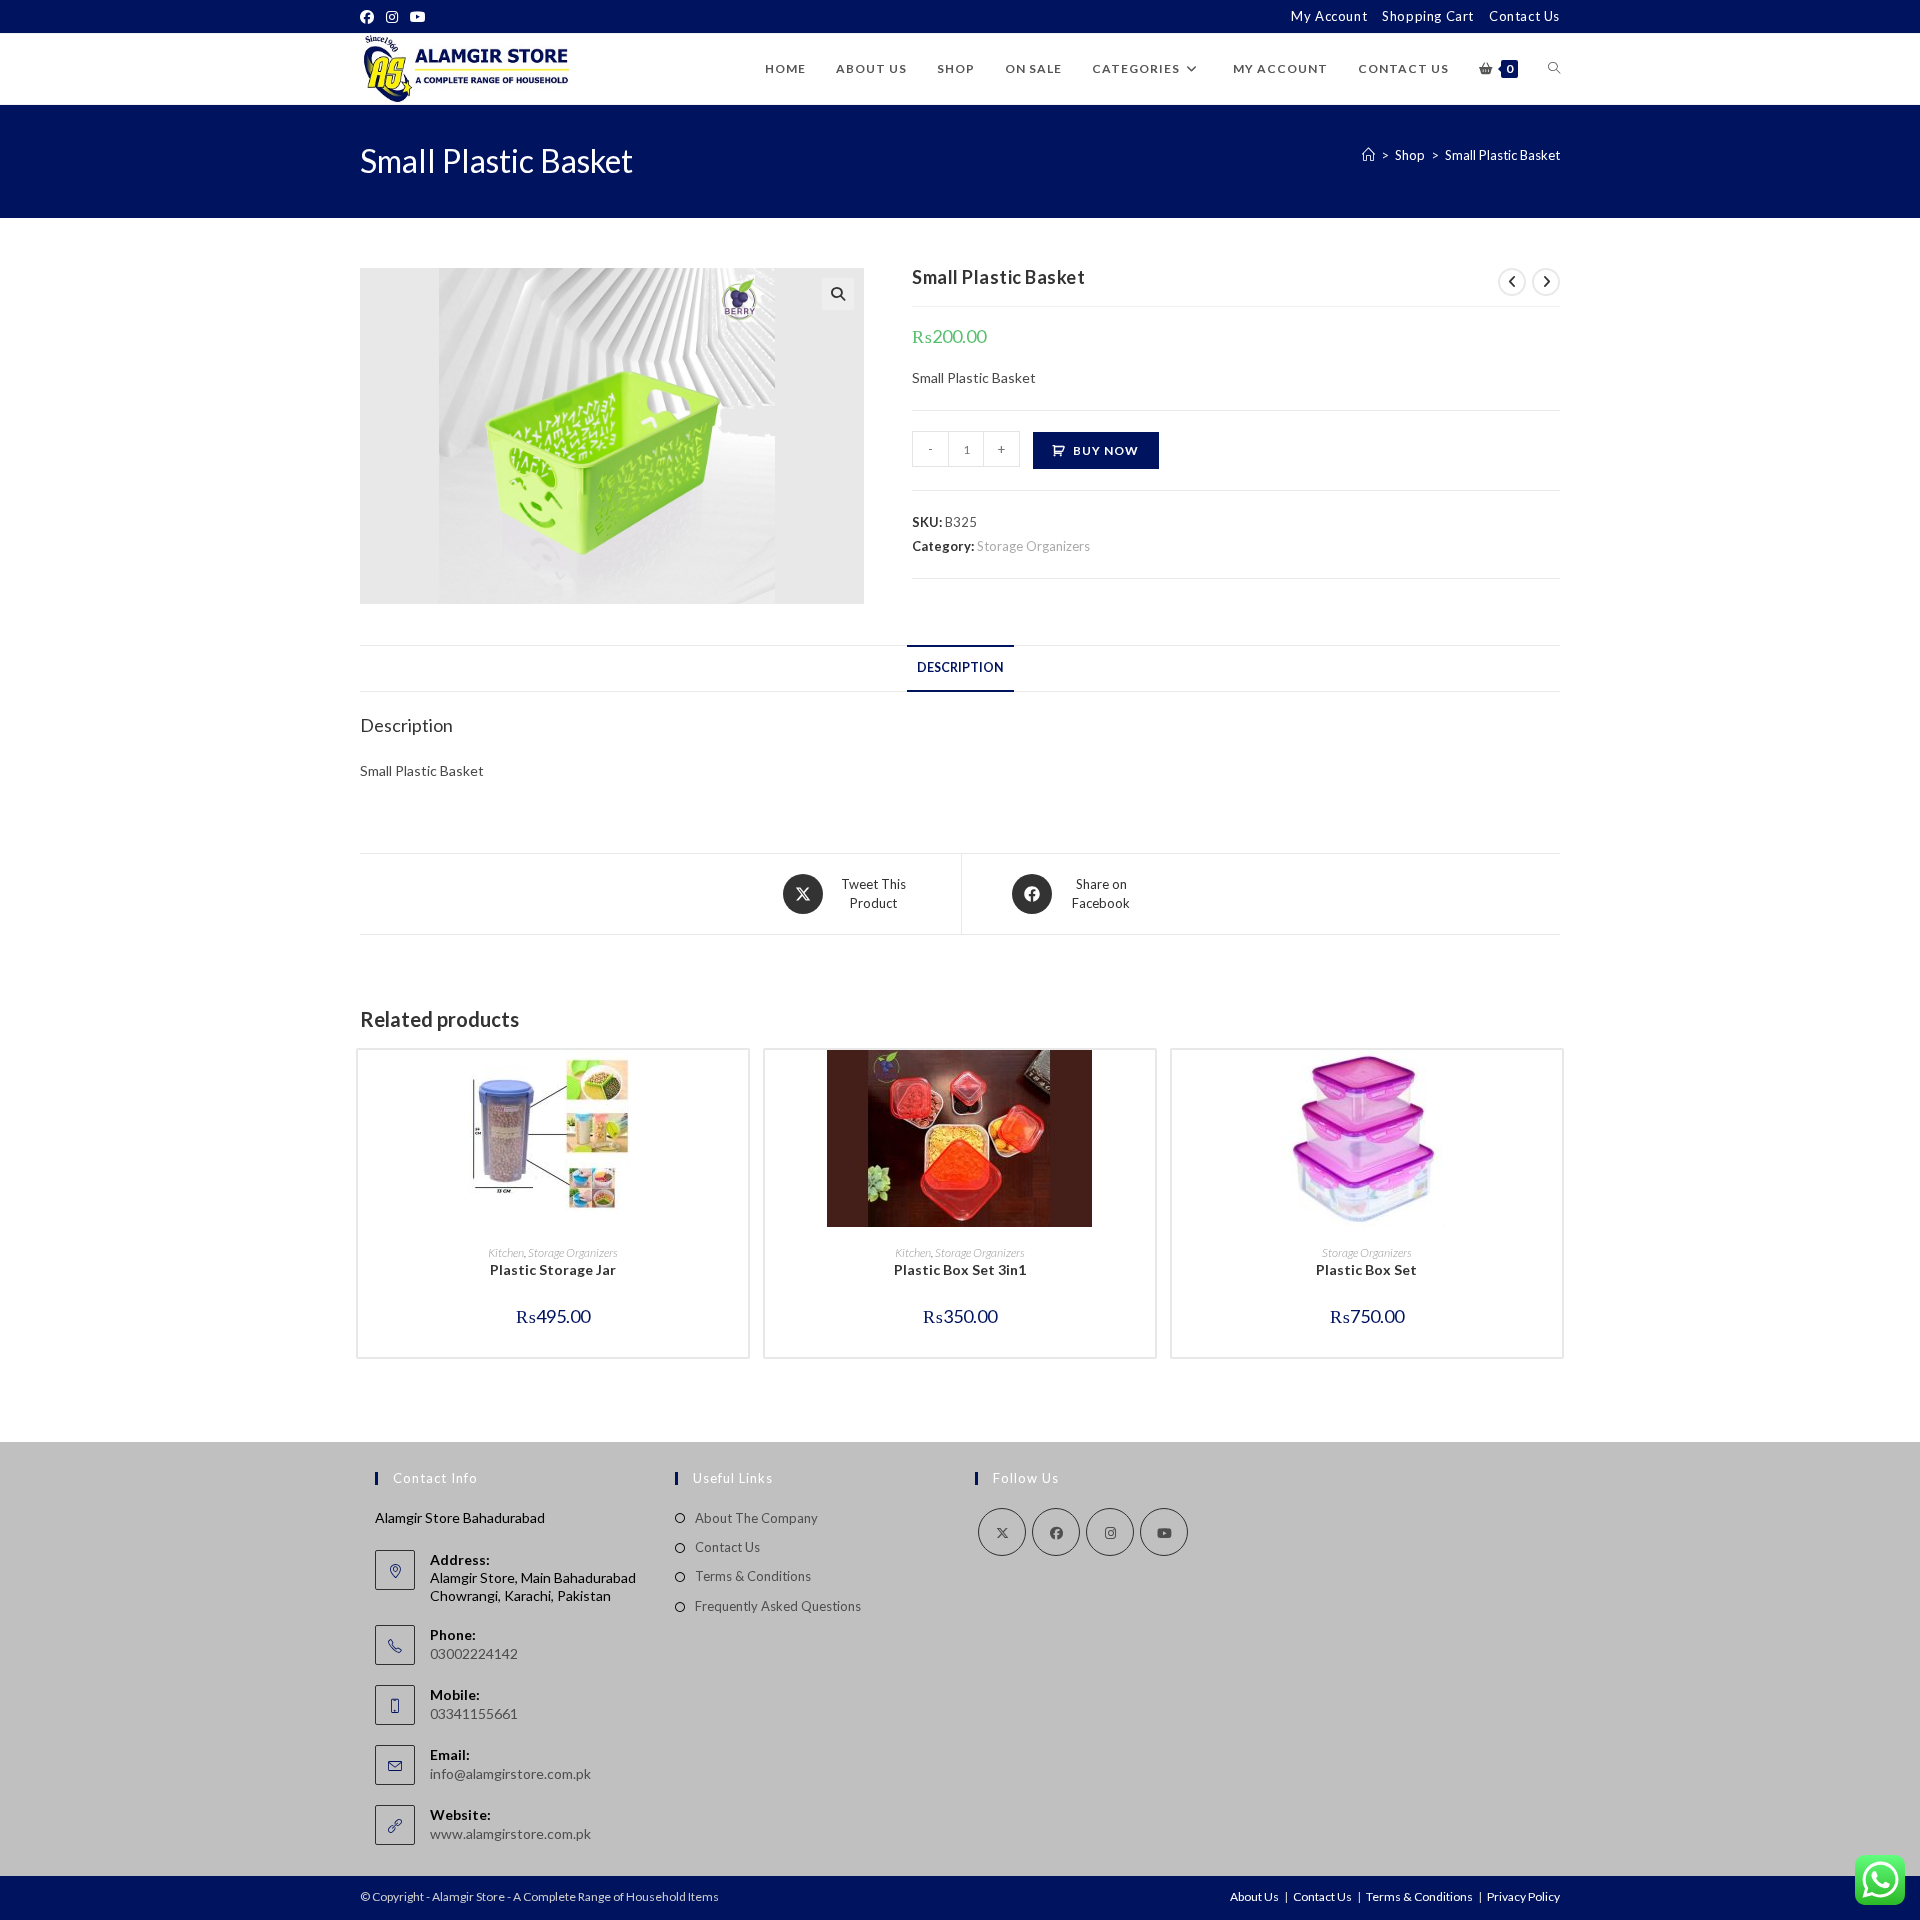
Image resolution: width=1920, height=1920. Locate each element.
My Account (1329, 16)
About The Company (756, 1518)
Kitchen (506, 1252)
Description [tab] (960, 667)
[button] (838, 294)
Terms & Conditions (753, 1576)
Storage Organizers (1033, 546)
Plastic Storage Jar (553, 1269)
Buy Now (1106, 450)
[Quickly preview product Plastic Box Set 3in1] (1145, 1085)
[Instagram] (392, 17)
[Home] (1368, 155)
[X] (1002, 1532)
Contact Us (1524, 16)
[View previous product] (1512, 282)
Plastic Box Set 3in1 (960, 1269)
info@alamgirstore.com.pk (510, 1773)
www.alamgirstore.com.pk (510, 1833)
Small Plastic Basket (1502, 155)
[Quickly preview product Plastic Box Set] (1552, 1085)
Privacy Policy (1523, 1896)
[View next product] (1546, 282)
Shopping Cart (1428, 16)
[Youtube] (418, 17)
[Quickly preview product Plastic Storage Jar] (738, 1085)
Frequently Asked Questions (778, 1606)
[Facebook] (370, 17)
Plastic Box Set (1366, 1269)
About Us (1254, 1896)
